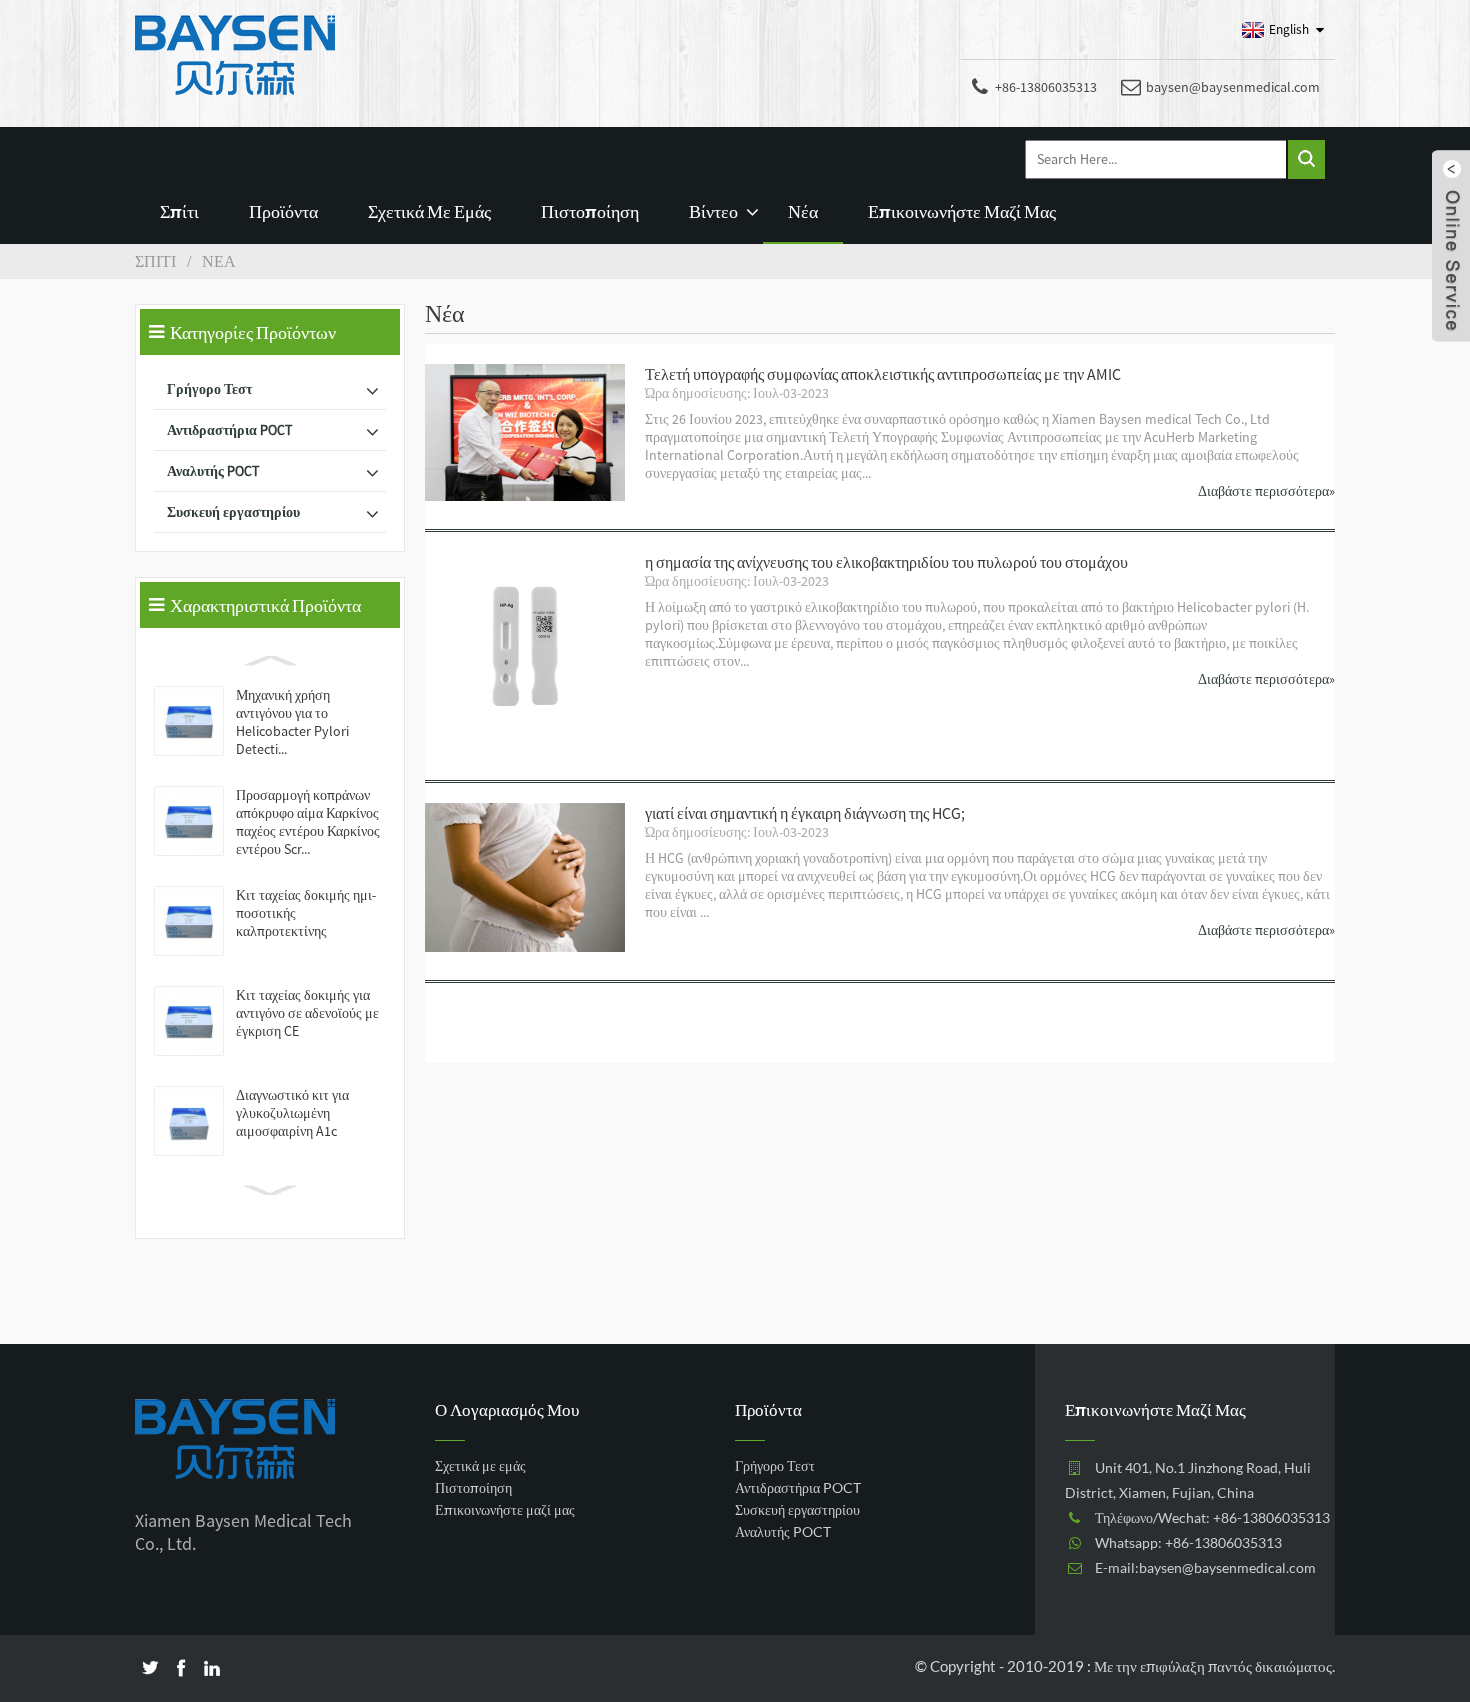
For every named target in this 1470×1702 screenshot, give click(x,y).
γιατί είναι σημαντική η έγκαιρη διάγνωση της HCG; (805, 813)
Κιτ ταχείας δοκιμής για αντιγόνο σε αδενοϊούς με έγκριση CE (307, 1013)
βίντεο (713, 211)
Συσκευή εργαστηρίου (233, 512)
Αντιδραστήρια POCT (229, 430)
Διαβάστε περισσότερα (1266, 491)
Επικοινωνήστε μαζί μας (962, 211)
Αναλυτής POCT (213, 471)
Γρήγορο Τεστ (209, 389)
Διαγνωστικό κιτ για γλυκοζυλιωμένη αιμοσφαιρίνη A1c (292, 1113)
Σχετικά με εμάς (429, 211)
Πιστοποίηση (590, 211)
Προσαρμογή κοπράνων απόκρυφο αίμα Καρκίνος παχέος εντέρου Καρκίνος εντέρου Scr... (308, 822)
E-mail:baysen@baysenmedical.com (1205, 1567)
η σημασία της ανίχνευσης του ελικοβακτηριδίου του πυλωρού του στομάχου (886, 562)
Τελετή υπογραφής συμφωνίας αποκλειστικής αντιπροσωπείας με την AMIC (883, 374)
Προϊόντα (283, 211)
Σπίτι (179, 211)
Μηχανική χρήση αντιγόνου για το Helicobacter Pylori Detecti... (292, 722)
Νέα (803, 211)
